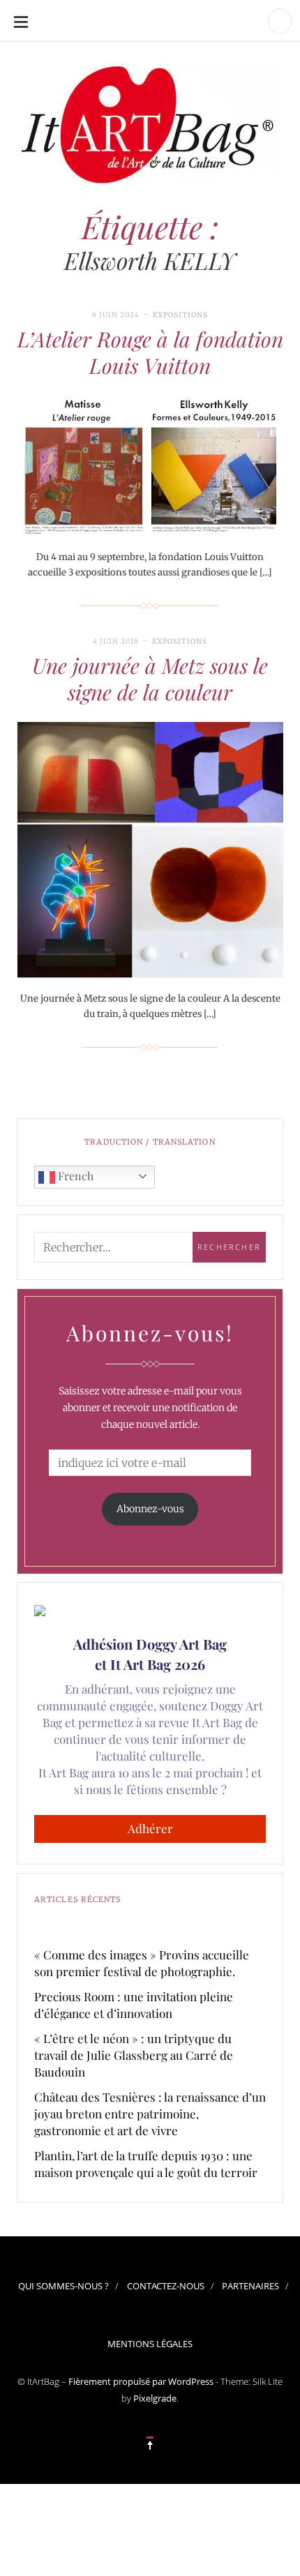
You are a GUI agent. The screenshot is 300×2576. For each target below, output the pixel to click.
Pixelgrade (155, 2398)
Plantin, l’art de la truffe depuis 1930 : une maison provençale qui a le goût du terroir (146, 2164)
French (74, 1176)
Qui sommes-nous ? (63, 2286)
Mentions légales (150, 2344)
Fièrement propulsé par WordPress (141, 2381)
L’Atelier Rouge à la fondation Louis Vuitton (150, 352)
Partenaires (250, 2286)
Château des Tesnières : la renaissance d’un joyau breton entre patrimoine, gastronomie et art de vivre (150, 2114)
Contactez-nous (166, 2286)
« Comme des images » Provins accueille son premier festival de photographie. (142, 1963)
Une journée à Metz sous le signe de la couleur (150, 679)
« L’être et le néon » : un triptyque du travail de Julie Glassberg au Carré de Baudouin (134, 2055)
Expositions (180, 315)
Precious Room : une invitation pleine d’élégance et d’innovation (134, 2005)
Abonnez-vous (150, 1509)
